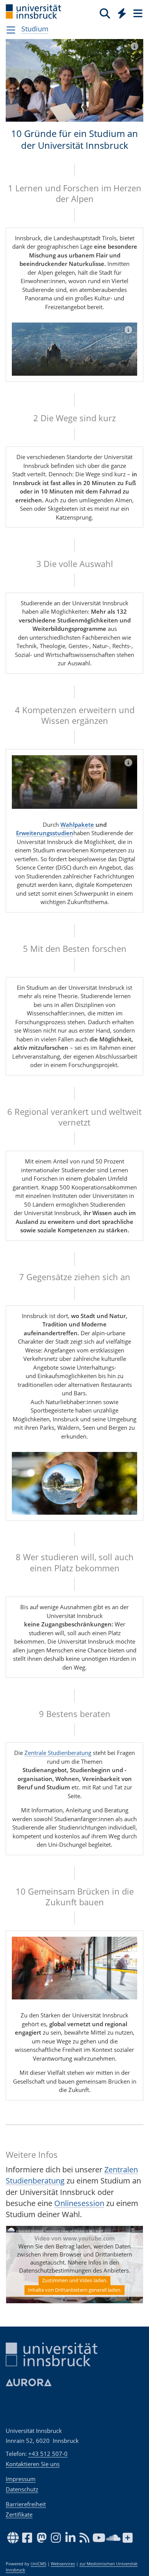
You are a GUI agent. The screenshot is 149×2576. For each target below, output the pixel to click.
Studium (35, 29)
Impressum (21, 2479)
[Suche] (105, 13)
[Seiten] (137, 13)
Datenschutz (22, 2489)
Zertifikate (19, 2514)
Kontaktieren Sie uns (33, 2464)
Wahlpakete (77, 824)
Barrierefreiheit (26, 2504)
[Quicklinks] (122, 13)
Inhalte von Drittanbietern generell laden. (75, 2290)
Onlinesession (79, 2203)
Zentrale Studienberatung (58, 1753)
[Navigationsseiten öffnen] (11, 30)
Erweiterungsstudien (45, 833)
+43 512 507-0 (48, 2454)
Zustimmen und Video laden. (75, 2280)
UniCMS (38, 2564)
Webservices (63, 2564)
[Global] (120, 12)
